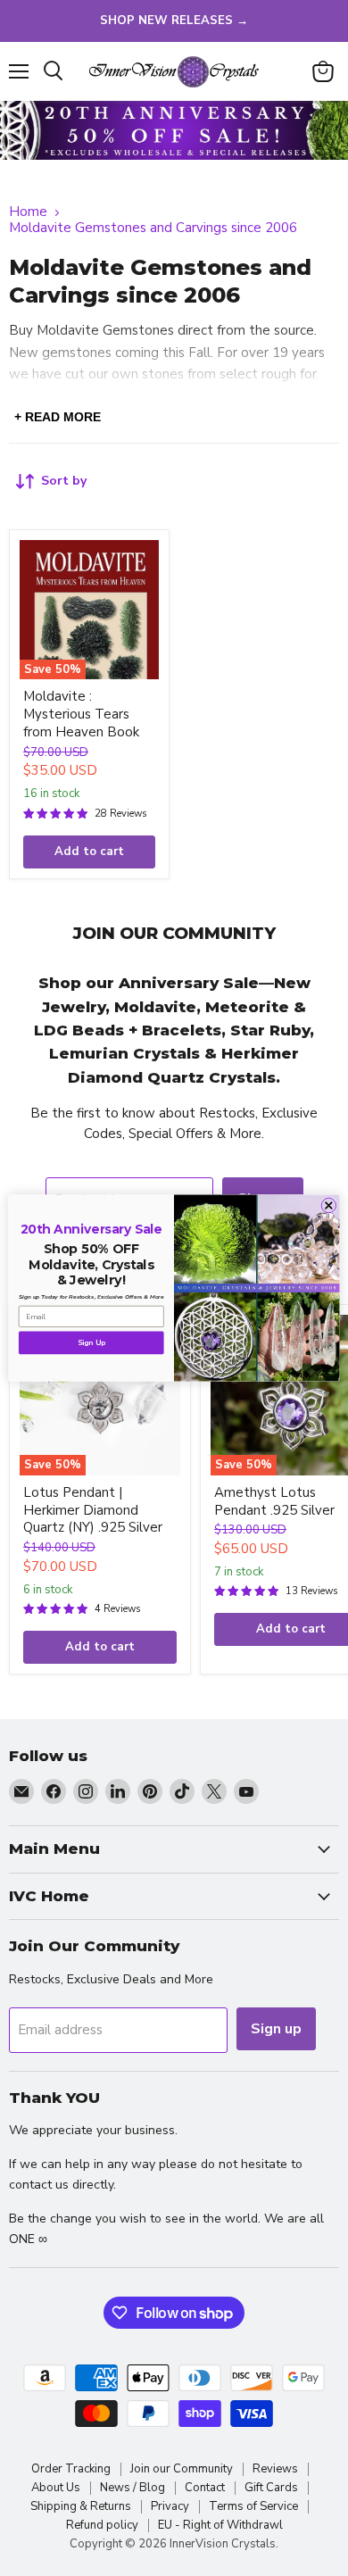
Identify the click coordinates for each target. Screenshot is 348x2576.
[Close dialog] (329, 1205)
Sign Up (91, 1343)
